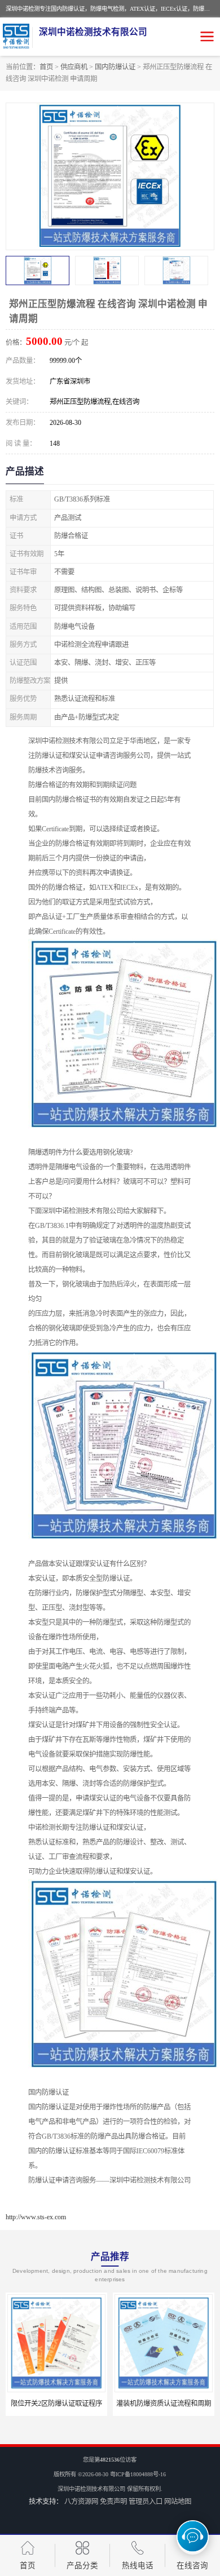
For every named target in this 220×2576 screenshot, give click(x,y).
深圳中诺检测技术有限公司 (91, 2489)
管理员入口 (146, 2502)
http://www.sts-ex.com (36, 2217)
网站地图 (178, 2502)
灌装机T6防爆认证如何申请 (163, 2404)
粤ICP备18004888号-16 (138, 2474)
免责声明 (113, 2502)
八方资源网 (81, 2502)
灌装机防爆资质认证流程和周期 (56, 2404)
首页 (46, 67)
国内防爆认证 (115, 67)
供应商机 (74, 67)
